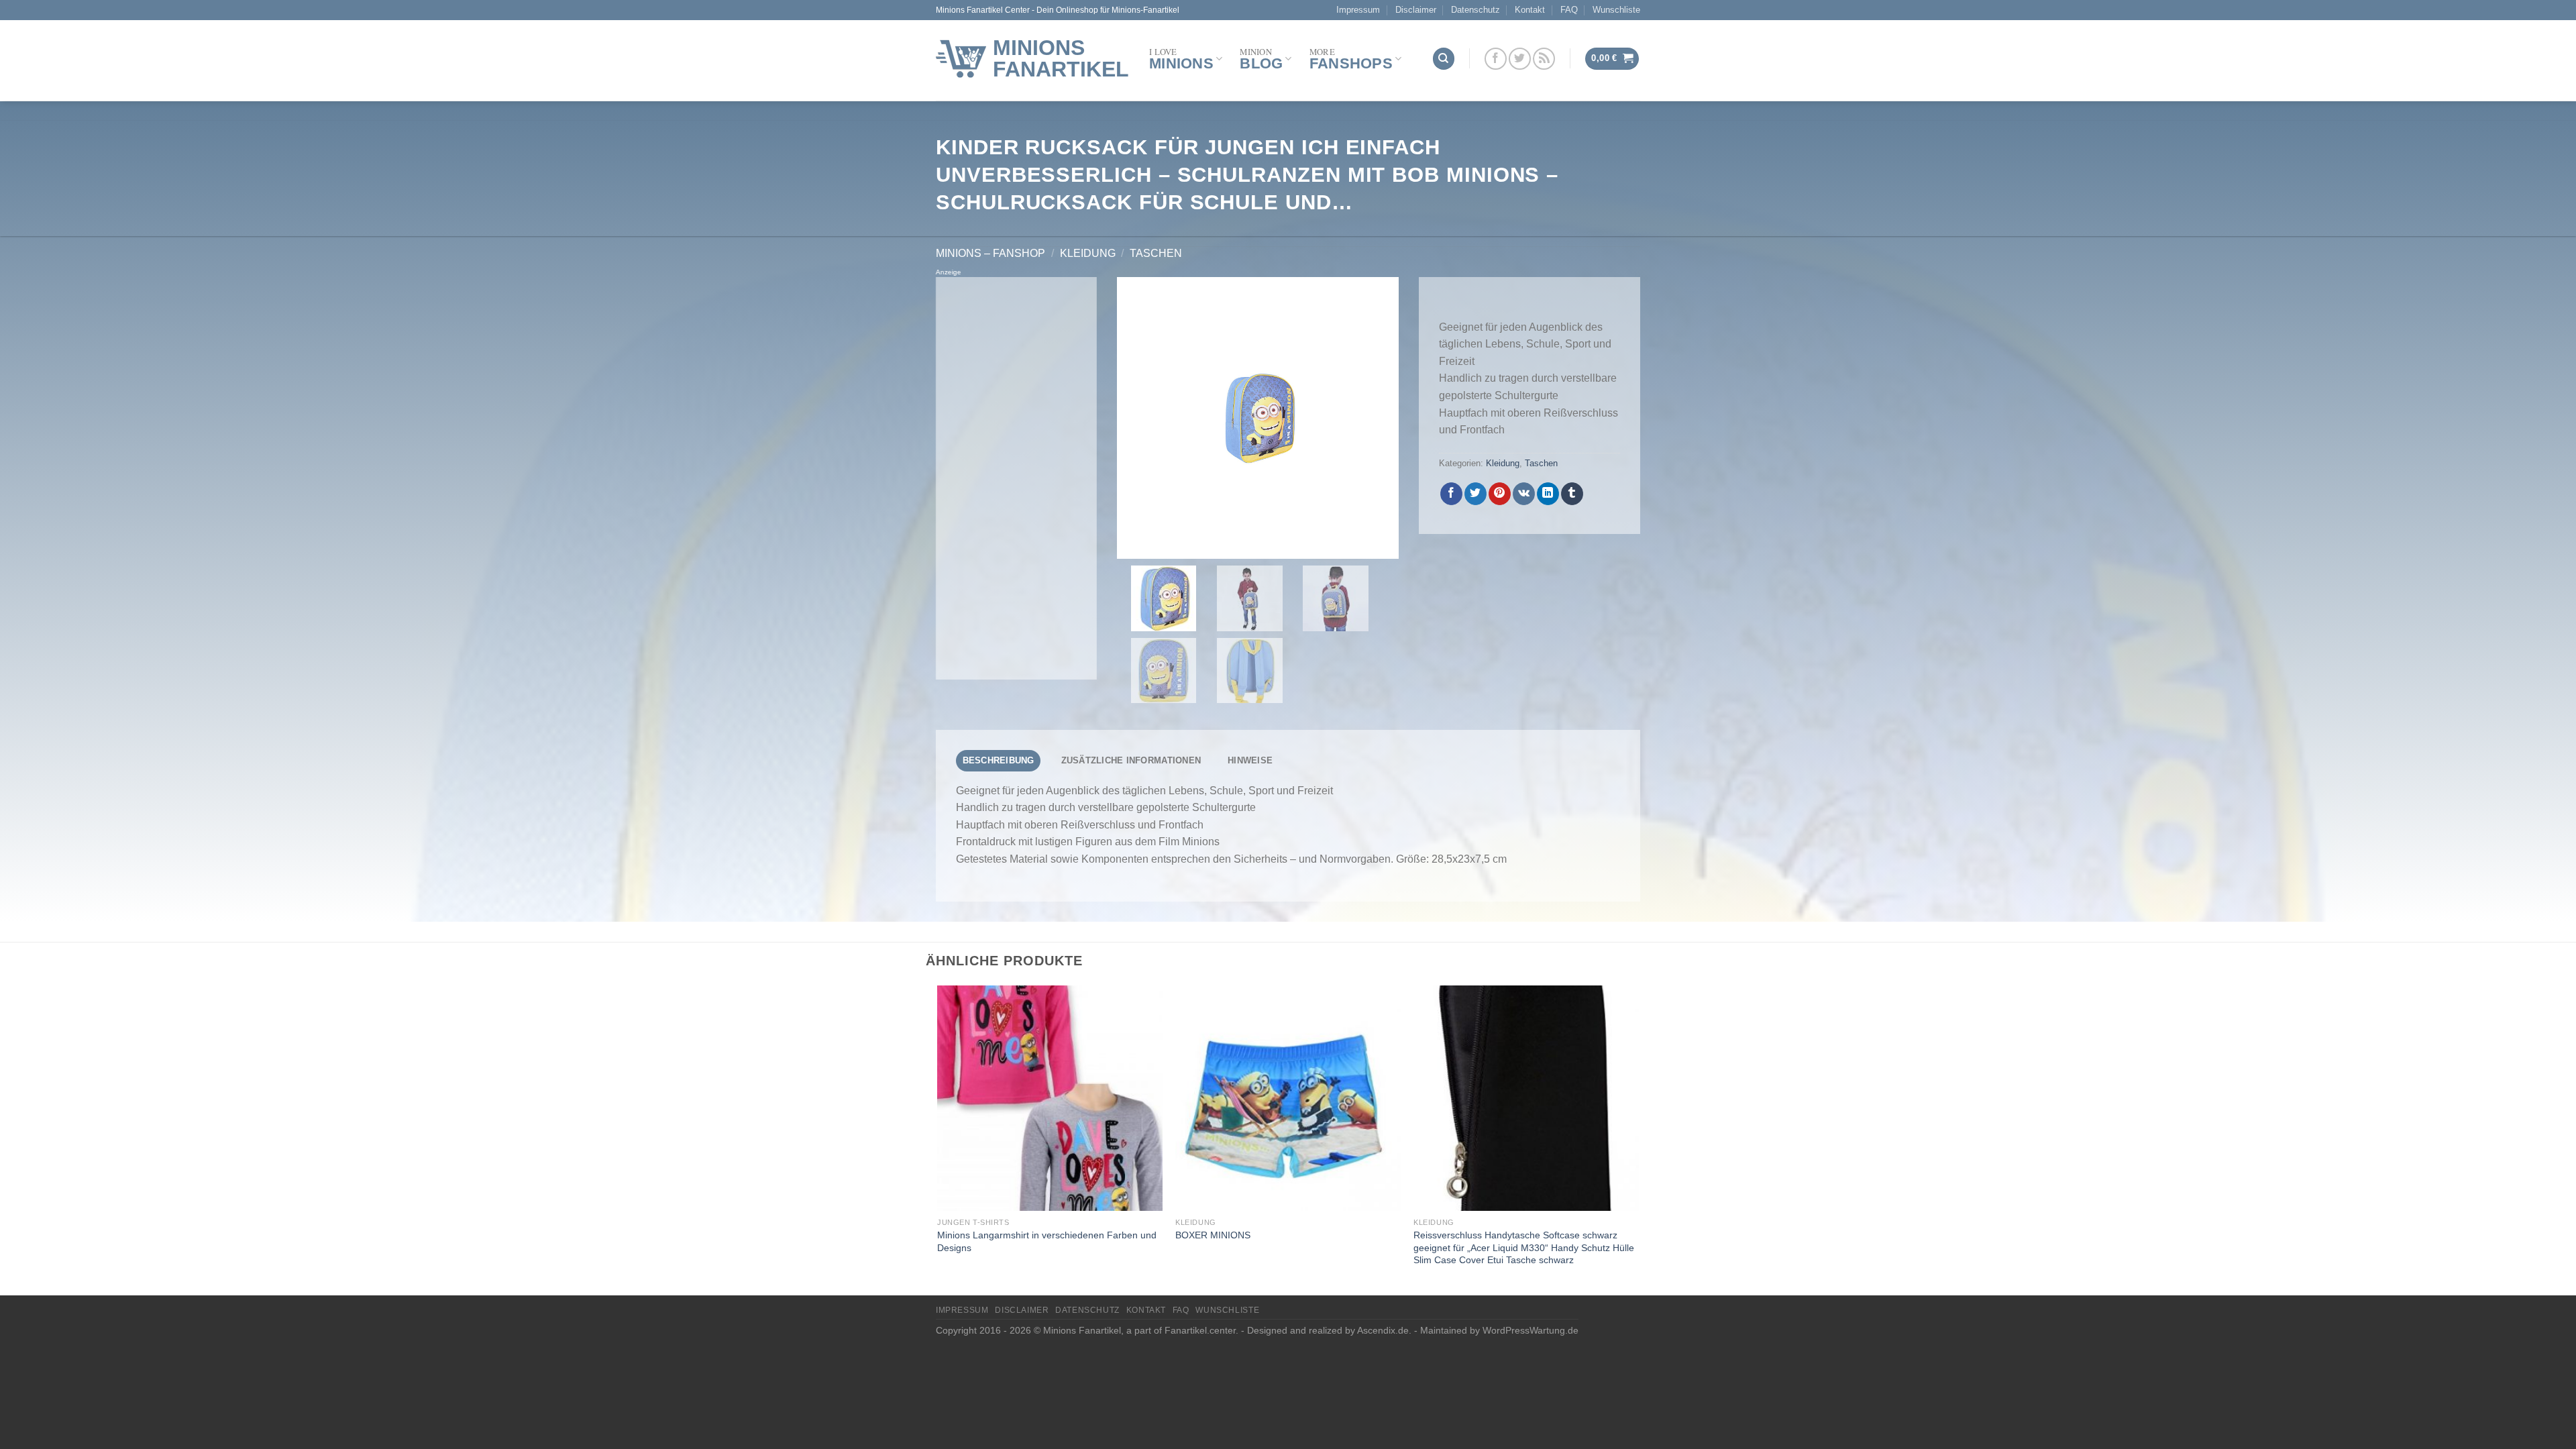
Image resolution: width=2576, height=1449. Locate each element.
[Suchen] (1444, 59)
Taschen (1156, 253)
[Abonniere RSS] (1544, 59)
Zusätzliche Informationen (1131, 760)
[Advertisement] (1016, 478)
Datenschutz (1475, 10)
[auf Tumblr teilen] (1572, 494)
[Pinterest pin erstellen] (1500, 494)
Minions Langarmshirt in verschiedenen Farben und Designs (1047, 1241)
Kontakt (1530, 10)
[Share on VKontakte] (1524, 494)
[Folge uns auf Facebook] (1496, 59)
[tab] (998, 761)
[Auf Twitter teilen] (1475, 494)
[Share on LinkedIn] (1548, 494)
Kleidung (1088, 253)
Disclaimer (1416, 10)
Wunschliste (1616, 10)
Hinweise (1250, 760)
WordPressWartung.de (1531, 1330)
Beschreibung (999, 760)
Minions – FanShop (990, 253)
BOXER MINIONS (1213, 1235)
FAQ (1569, 10)
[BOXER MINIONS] (1288, 1098)
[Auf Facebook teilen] (1451, 494)
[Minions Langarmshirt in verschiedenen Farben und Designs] (1050, 1098)
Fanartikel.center (1200, 1330)
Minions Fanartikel (1061, 58)
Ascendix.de (1383, 1330)
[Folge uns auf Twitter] (1520, 59)
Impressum (1358, 10)
